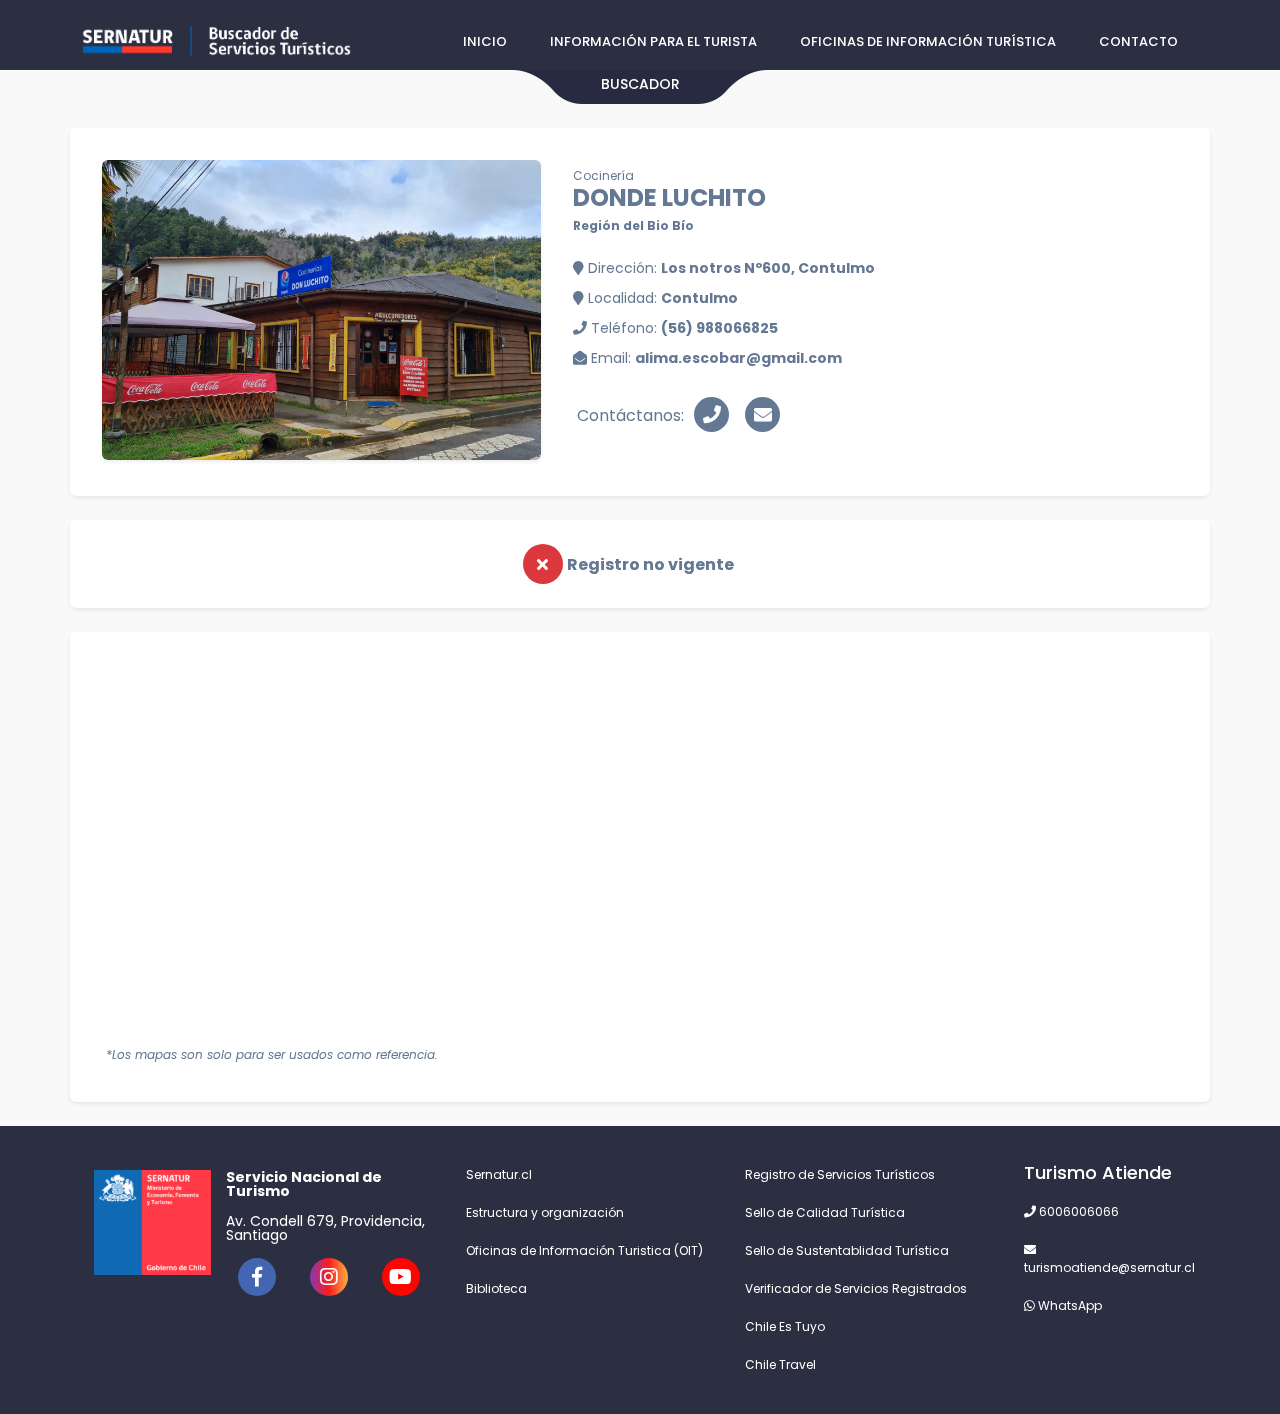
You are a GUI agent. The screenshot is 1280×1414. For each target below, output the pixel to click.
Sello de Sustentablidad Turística (847, 1250)
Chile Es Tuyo (785, 1326)
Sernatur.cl (499, 1174)
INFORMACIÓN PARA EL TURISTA (653, 41)
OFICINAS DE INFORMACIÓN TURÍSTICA (928, 41)
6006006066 (1077, 1211)
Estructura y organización (545, 1212)
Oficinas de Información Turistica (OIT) (584, 1250)
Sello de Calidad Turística (825, 1212)
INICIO (485, 41)
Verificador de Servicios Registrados (856, 1288)
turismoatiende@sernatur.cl (1105, 1267)
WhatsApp (1068, 1305)
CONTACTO (1138, 41)
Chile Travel (780, 1364)
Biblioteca (496, 1288)
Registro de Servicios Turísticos (840, 1174)
